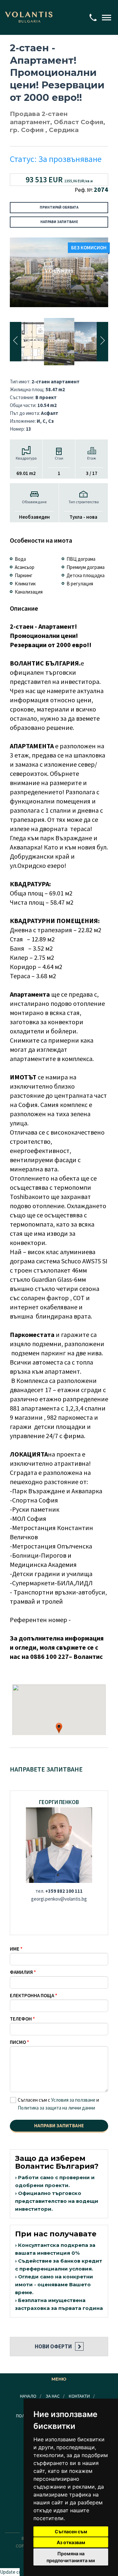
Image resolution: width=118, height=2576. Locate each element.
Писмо (18, 2042)
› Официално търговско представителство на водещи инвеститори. (57, 2201)
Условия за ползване (73, 2100)
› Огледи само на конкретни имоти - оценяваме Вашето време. (54, 2284)
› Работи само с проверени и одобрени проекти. (55, 2181)
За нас (53, 2396)
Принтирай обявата (59, 207)
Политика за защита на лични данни (56, 2108)
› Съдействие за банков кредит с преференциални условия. (59, 2265)
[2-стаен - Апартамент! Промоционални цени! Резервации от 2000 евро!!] (59, 272)
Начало (28, 2396)
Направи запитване (59, 222)
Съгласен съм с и (58, 2104)
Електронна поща (32, 1995)
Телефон (21, 2019)
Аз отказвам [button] (71, 2542)
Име (15, 1949)
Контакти (79, 2396)
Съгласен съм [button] (71, 2531)
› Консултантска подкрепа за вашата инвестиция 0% (55, 2249)
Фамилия (21, 1972)
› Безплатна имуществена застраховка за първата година (59, 2304)
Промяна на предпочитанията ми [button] (71, 2557)
